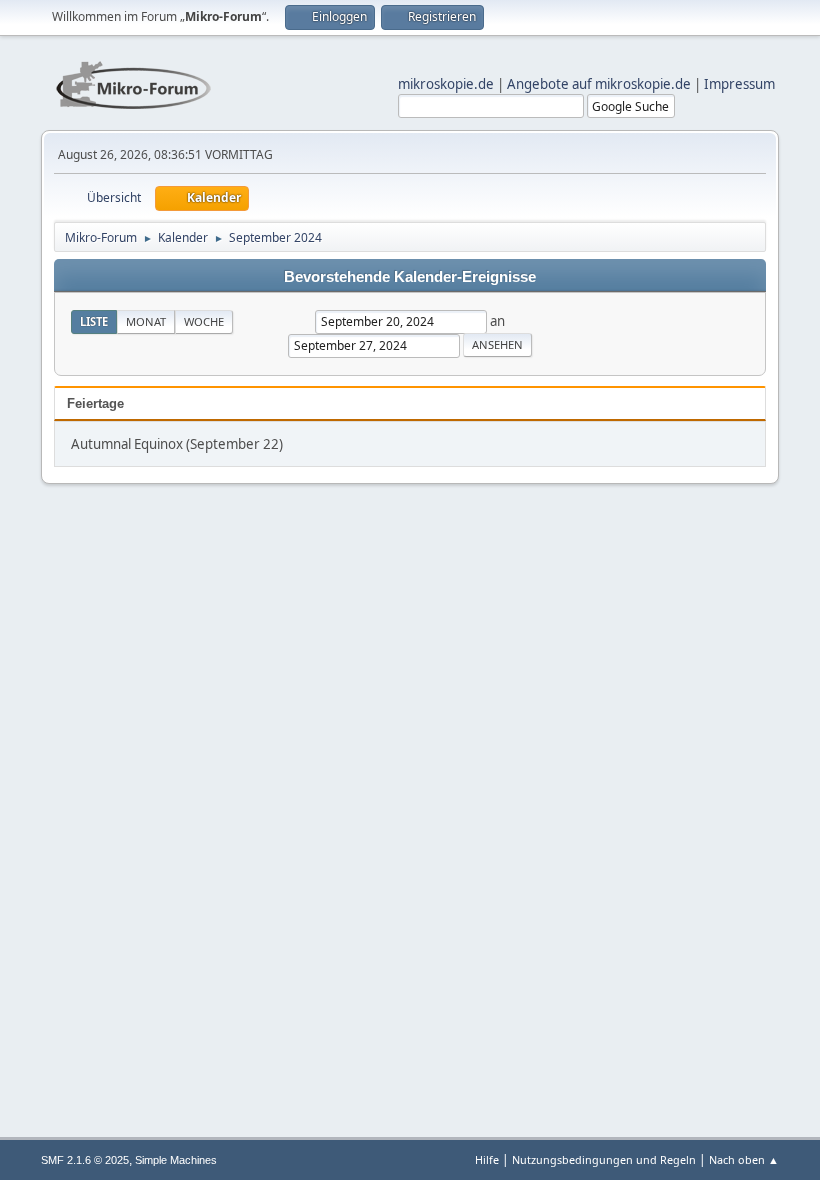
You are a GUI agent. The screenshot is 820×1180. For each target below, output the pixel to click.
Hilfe (487, 1159)
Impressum (739, 84)
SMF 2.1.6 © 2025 (85, 1160)
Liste (94, 321)
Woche (204, 321)
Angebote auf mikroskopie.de (599, 84)
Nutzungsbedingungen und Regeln (604, 1159)
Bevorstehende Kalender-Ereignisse (410, 277)
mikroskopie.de (446, 84)
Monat (146, 321)
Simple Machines (176, 1160)
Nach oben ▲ (744, 1159)
